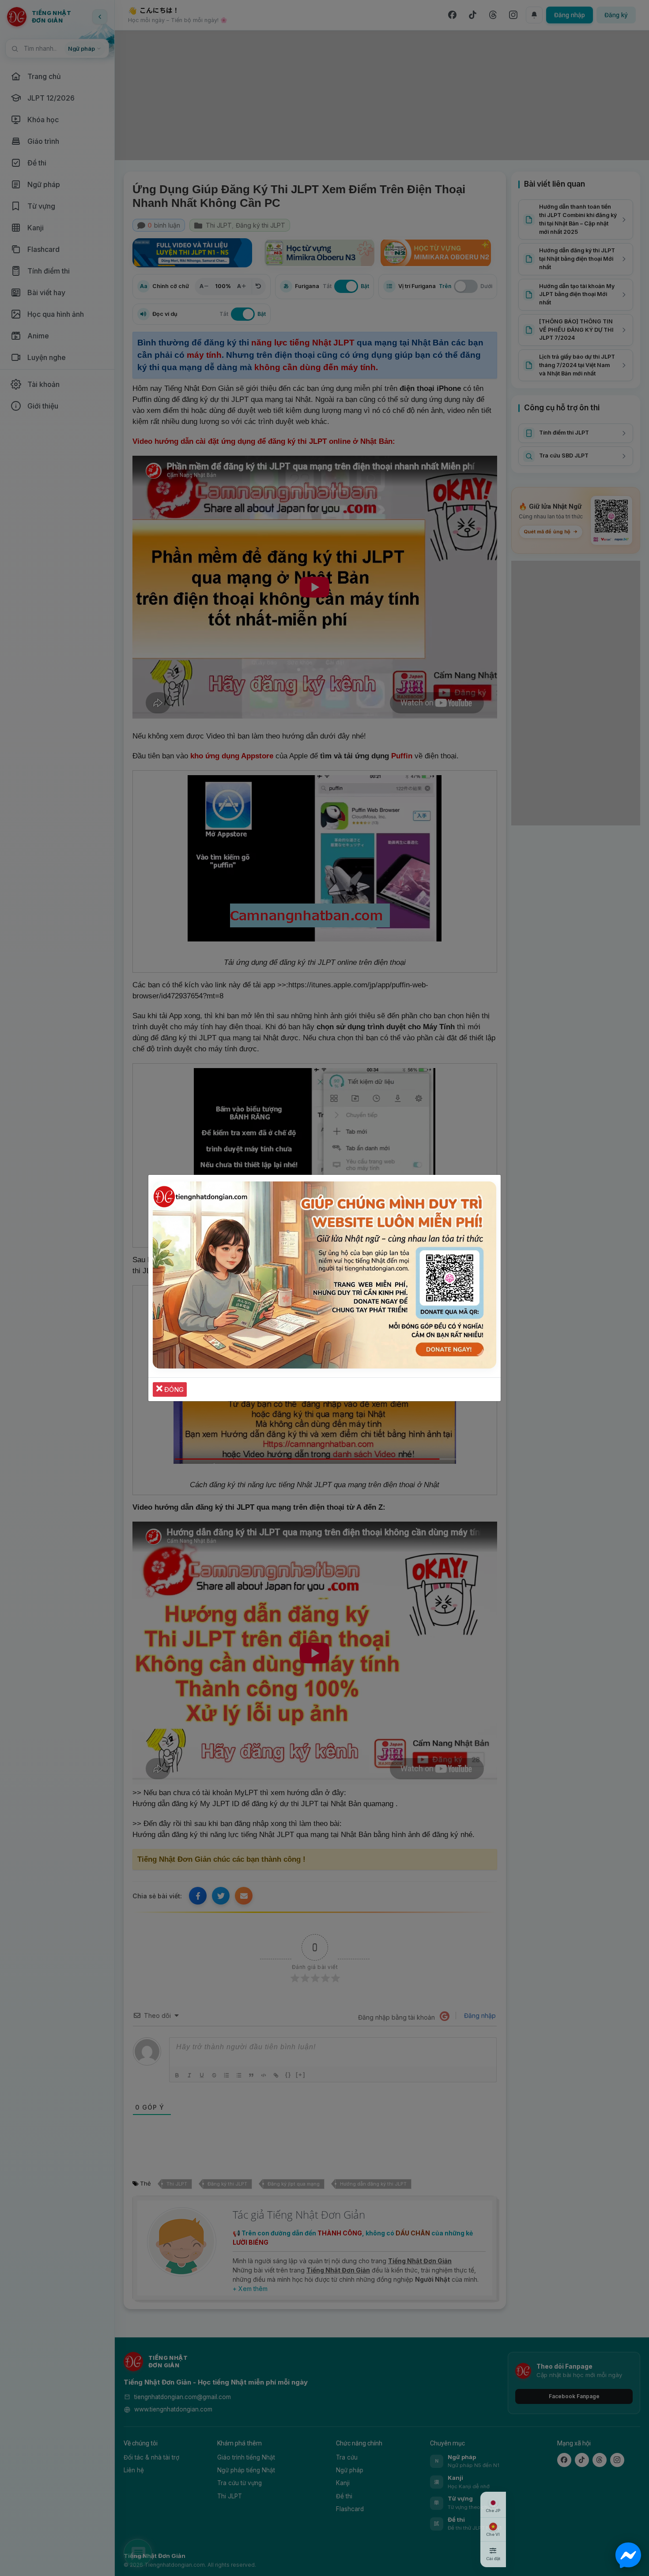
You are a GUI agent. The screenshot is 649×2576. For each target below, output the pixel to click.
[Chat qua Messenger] (628, 2555)
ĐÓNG (173, 1389)
